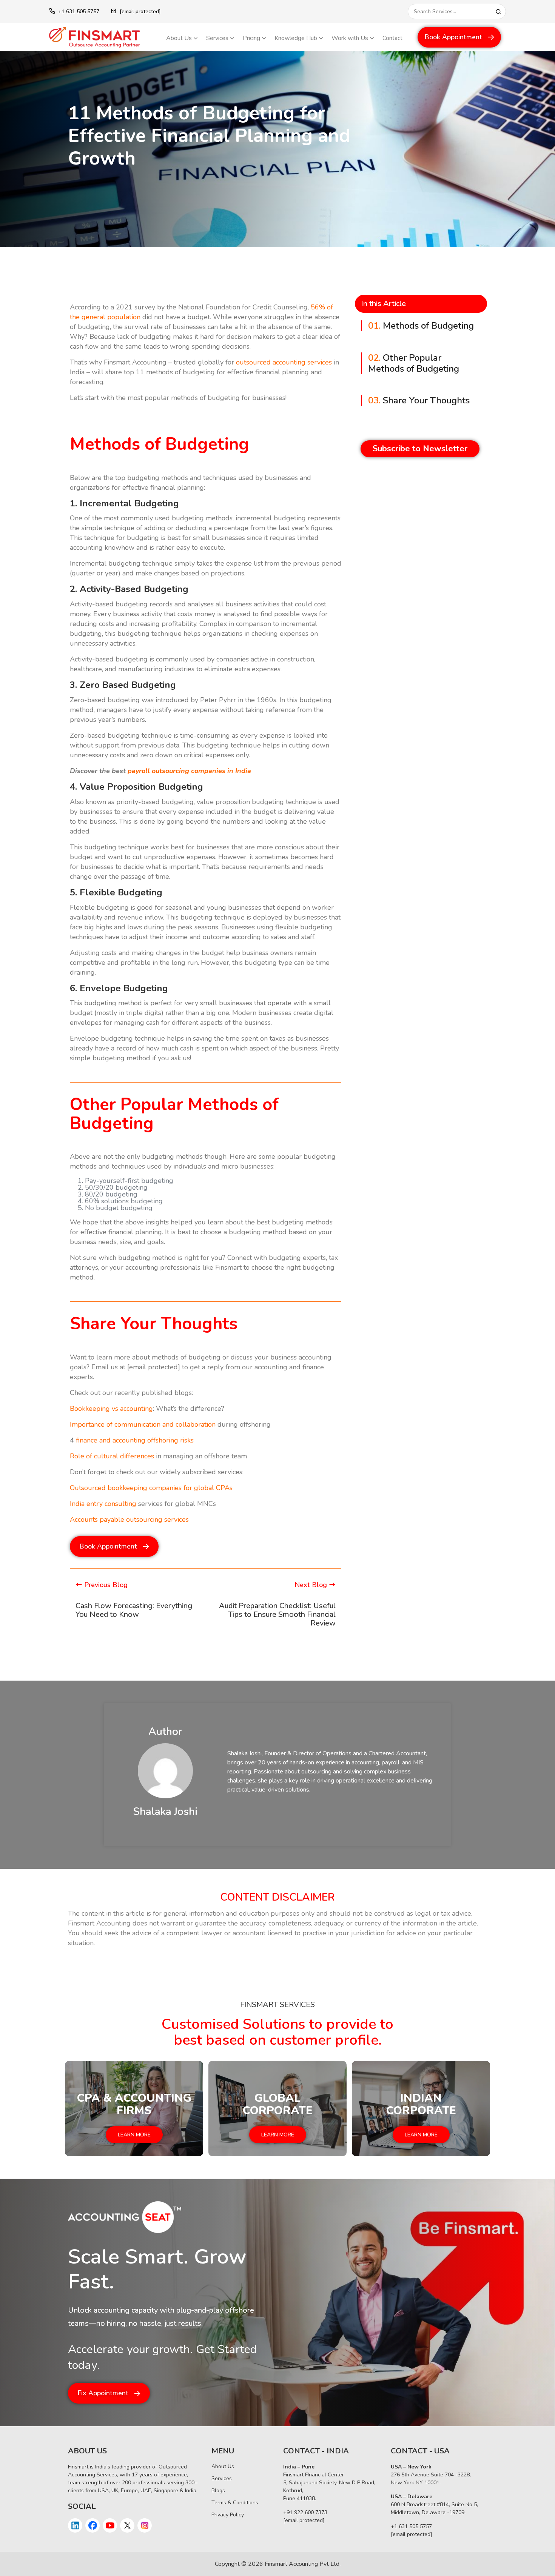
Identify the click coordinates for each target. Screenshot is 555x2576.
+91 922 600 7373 (305, 2512)
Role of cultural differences (112, 1456)
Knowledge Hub (296, 38)
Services (217, 38)
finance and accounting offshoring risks (134, 1440)
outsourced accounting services (283, 362)
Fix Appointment (103, 2393)
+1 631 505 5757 (79, 12)
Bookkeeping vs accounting (111, 1409)
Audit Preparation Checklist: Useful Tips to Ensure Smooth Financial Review (277, 1614)
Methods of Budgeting (421, 326)
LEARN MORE (134, 2135)
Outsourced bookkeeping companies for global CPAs (151, 1488)
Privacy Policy (228, 2515)
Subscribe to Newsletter (420, 449)
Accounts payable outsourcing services (129, 1519)
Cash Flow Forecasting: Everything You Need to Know (134, 1610)
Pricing (251, 38)
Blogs (218, 2491)
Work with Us (350, 38)
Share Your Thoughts (419, 401)
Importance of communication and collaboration (143, 1424)
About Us (179, 38)
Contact (392, 38)
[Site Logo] (102, 37)
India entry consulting (103, 1504)
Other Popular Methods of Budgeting (414, 363)
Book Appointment (453, 37)
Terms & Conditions (235, 2503)
